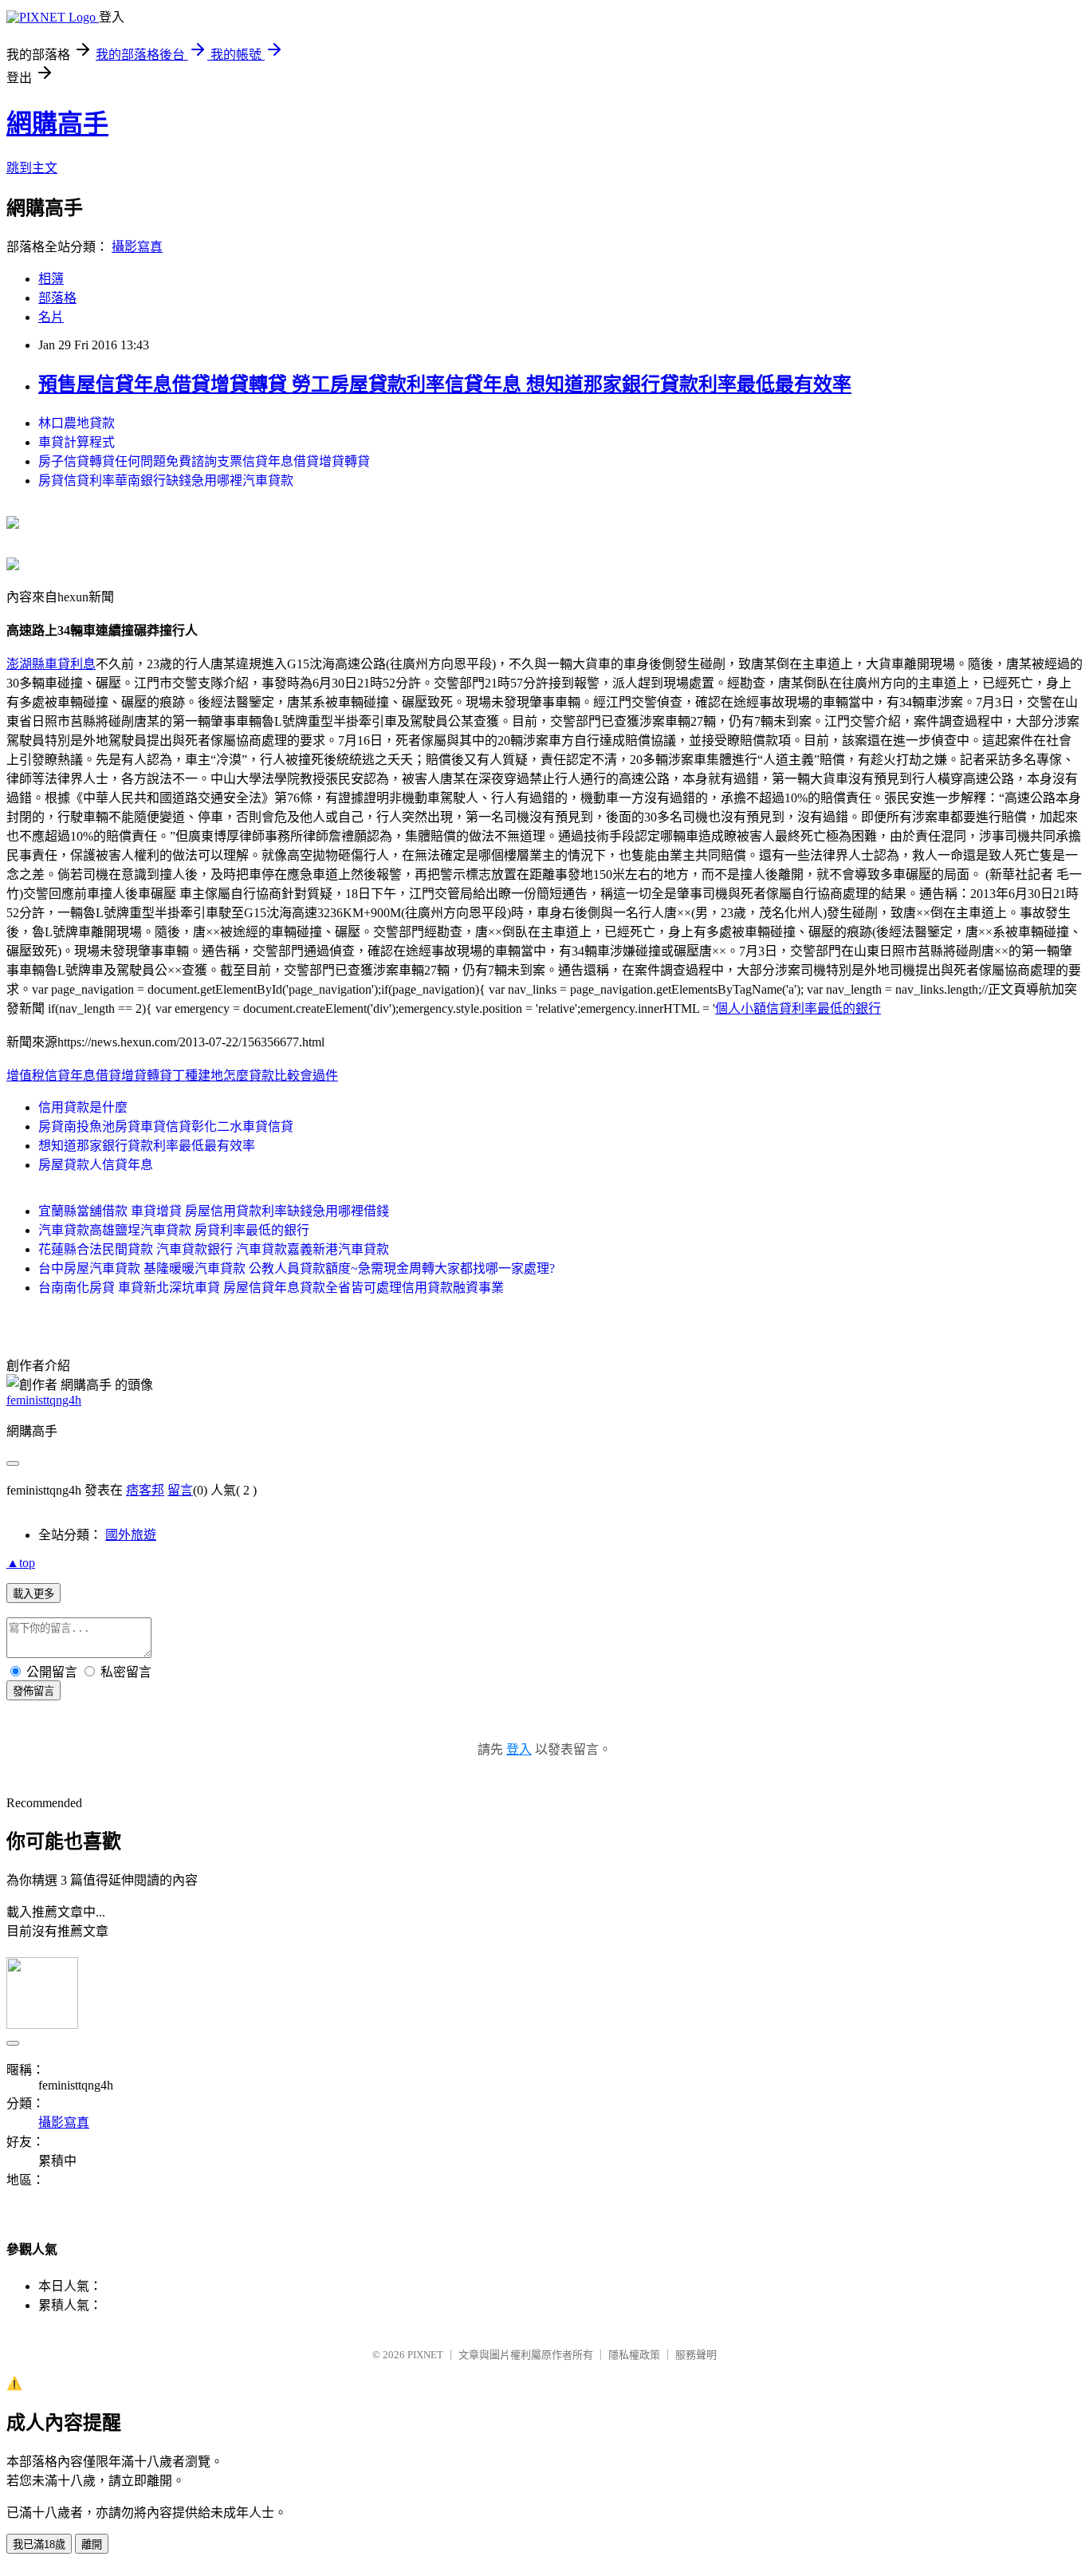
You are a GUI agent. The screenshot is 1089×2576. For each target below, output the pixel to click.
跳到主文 (32, 168)
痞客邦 (145, 1490)
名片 (51, 317)
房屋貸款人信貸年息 (96, 1165)
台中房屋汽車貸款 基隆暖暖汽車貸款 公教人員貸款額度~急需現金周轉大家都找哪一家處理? (297, 1268)
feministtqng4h (44, 1400)
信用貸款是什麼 (83, 1107)
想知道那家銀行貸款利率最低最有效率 (147, 1146)
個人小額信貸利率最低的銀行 (798, 1008)
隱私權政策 (634, 2355)
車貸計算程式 (77, 442)
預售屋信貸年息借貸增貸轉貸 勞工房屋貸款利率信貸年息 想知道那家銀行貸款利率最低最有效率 (445, 384)
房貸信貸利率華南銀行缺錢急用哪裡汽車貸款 (166, 481)
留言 (180, 1490)
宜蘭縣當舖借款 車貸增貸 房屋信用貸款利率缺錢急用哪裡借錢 (214, 1211)
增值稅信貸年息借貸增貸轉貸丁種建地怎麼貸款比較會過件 (172, 1075)
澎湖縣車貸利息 (51, 664)
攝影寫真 (137, 247)
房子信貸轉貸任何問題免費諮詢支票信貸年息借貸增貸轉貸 (204, 461)
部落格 (57, 298)
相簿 (51, 279)
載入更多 (33, 1594)
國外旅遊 (131, 1535)
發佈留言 (33, 1691)
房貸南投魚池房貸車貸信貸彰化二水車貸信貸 (166, 1127)
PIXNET (425, 2355)
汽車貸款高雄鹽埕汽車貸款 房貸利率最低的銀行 (174, 1230)
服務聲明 (696, 2355)
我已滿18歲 (39, 2544)
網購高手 (57, 124)
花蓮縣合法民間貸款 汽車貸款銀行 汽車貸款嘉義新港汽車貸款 (214, 1249)
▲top (21, 1563)
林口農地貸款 (77, 423)
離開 (92, 2544)
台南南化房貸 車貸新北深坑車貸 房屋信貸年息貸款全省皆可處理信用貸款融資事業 (271, 1288)
